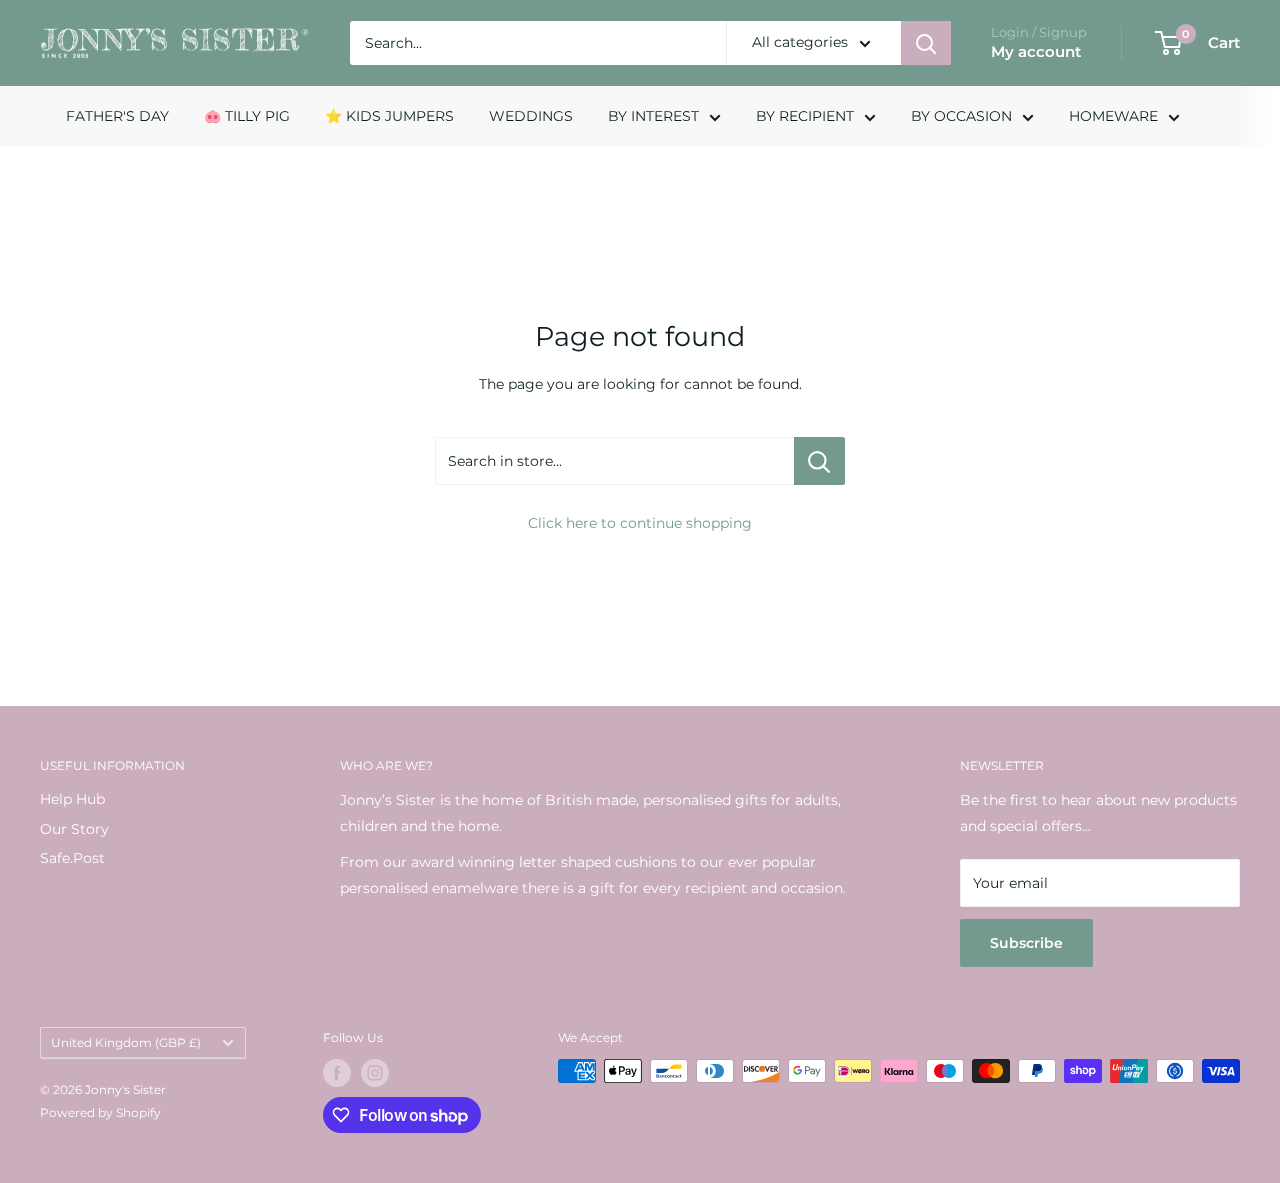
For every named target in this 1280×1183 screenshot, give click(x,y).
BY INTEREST (653, 116)
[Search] (926, 43)
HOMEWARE (1113, 116)
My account (1036, 51)
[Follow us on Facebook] (337, 1073)
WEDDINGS (531, 116)
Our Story (74, 829)
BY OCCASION (961, 116)
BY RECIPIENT (805, 116)
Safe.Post (72, 858)
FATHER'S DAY (117, 116)
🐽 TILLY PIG (247, 116)
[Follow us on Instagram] (375, 1073)
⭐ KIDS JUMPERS (389, 116)
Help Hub (72, 799)
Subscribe (1026, 943)
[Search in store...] (819, 461)
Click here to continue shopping (640, 523)
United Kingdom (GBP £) (126, 1042)
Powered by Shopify (100, 1112)
